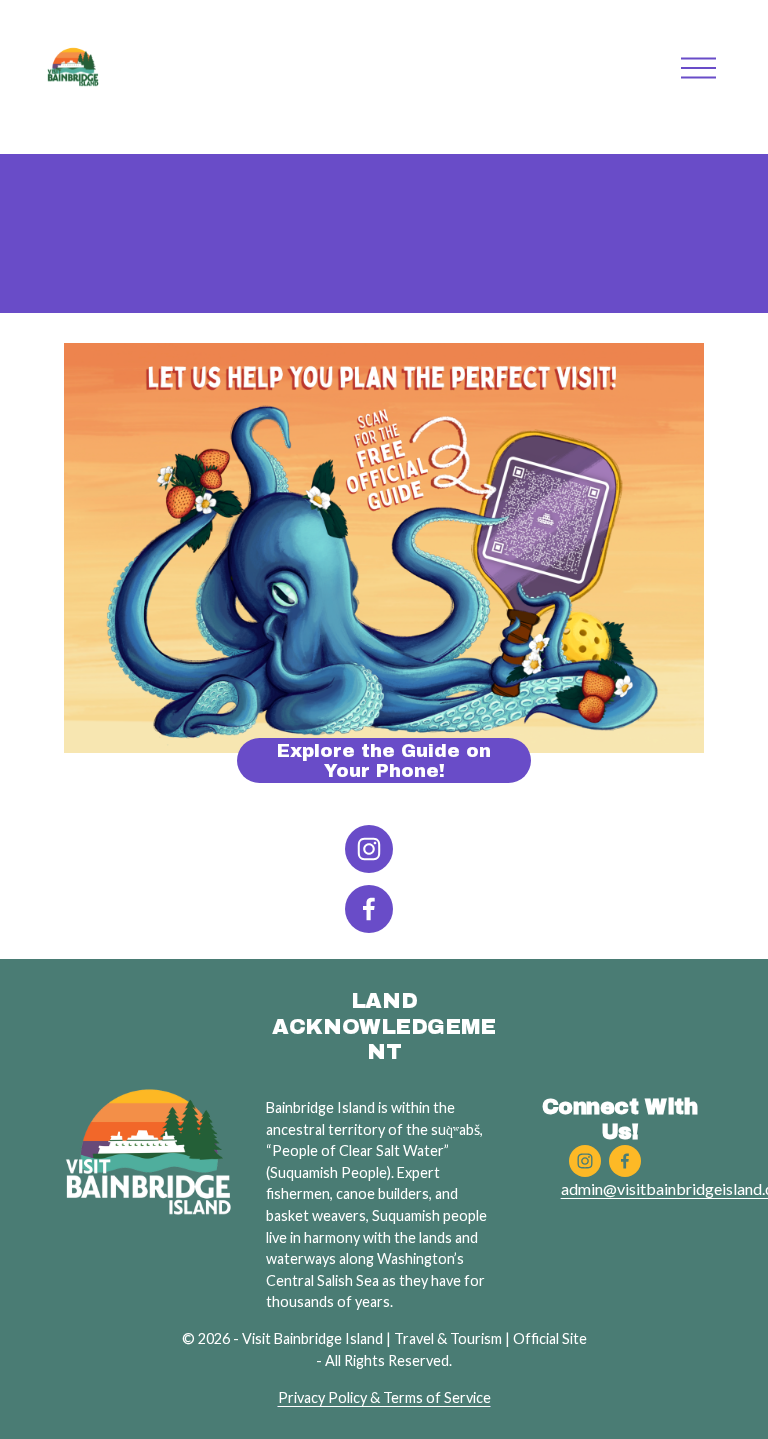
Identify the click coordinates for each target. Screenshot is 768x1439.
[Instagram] (369, 849)
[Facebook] (369, 909)
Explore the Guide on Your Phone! (384, 761)
